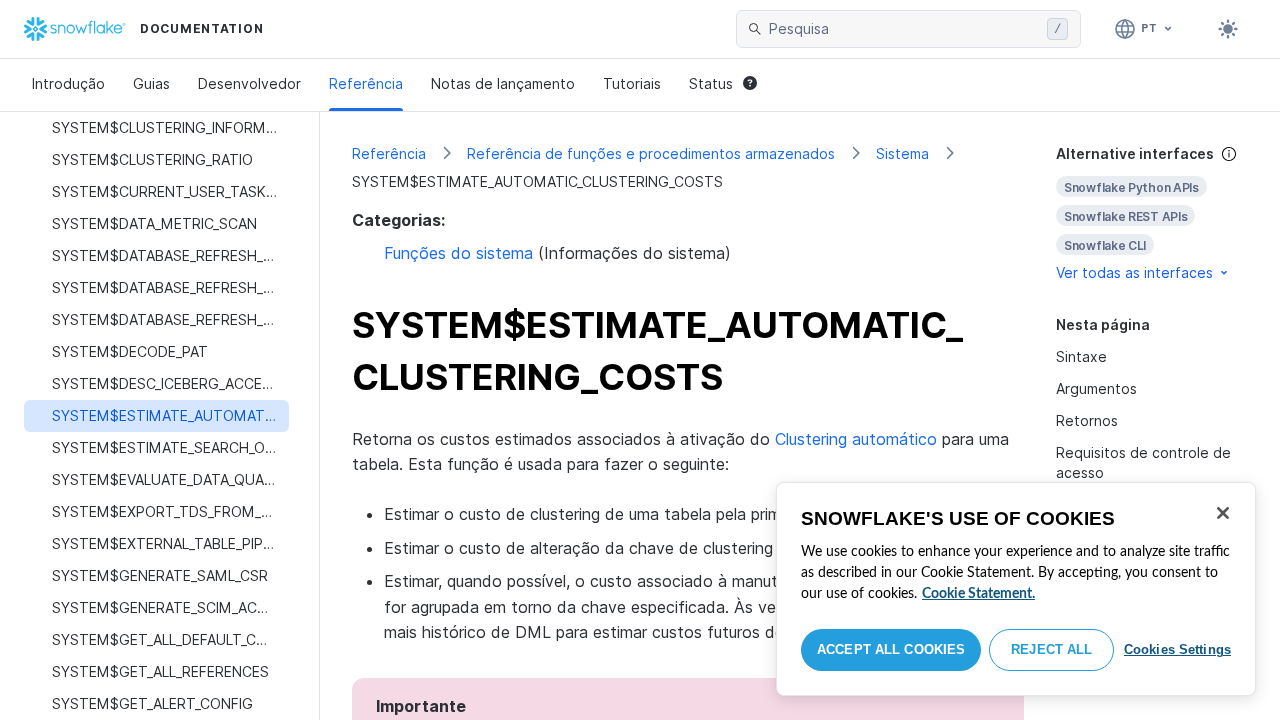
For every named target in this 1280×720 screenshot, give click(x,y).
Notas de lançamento (503, 83)
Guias (151, 83)
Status (711, 83)
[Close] (1223, 513)
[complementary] (1152, 213)
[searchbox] (904, 29)
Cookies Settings (1177, 649)
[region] (1016, 589)
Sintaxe (1081, 356)
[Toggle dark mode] (1228, 29)
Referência (366, 83)
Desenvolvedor (249, 83)
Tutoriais (632, 83)
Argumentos (1096, 388)
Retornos (1087, 420)
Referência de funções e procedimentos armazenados (651, 153)
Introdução (68, 83)
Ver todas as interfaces (1134, 272)
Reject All (1051, 649)
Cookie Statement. (978, 594)
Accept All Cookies (891, 649)
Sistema (902, 153)
